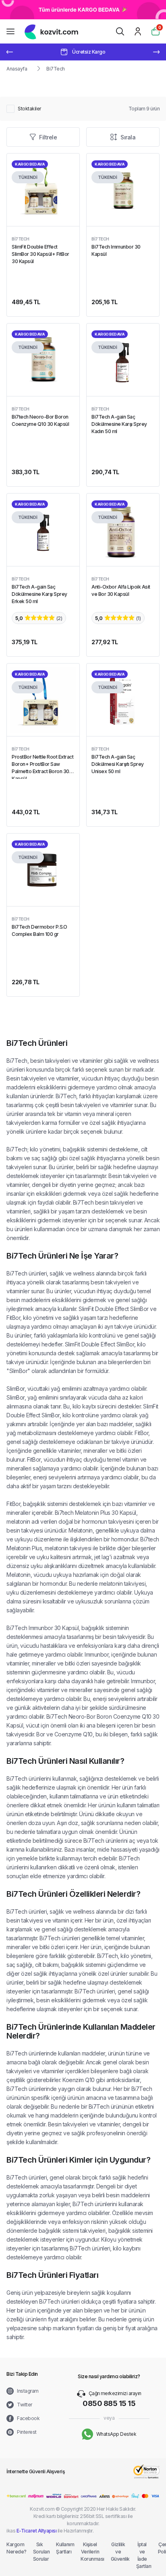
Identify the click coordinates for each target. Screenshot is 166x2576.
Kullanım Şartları (63, 2548)
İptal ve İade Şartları (142, 2555)
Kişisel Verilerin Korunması (90, 2552)
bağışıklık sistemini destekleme (101, 1149)
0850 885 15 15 (109, 2403)
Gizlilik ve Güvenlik (118, 2552)
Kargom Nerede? (15, 2548)
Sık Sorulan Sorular (40, 2552)
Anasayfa (17, 69)
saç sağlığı (44, 1158)
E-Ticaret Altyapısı (37, 2531)
